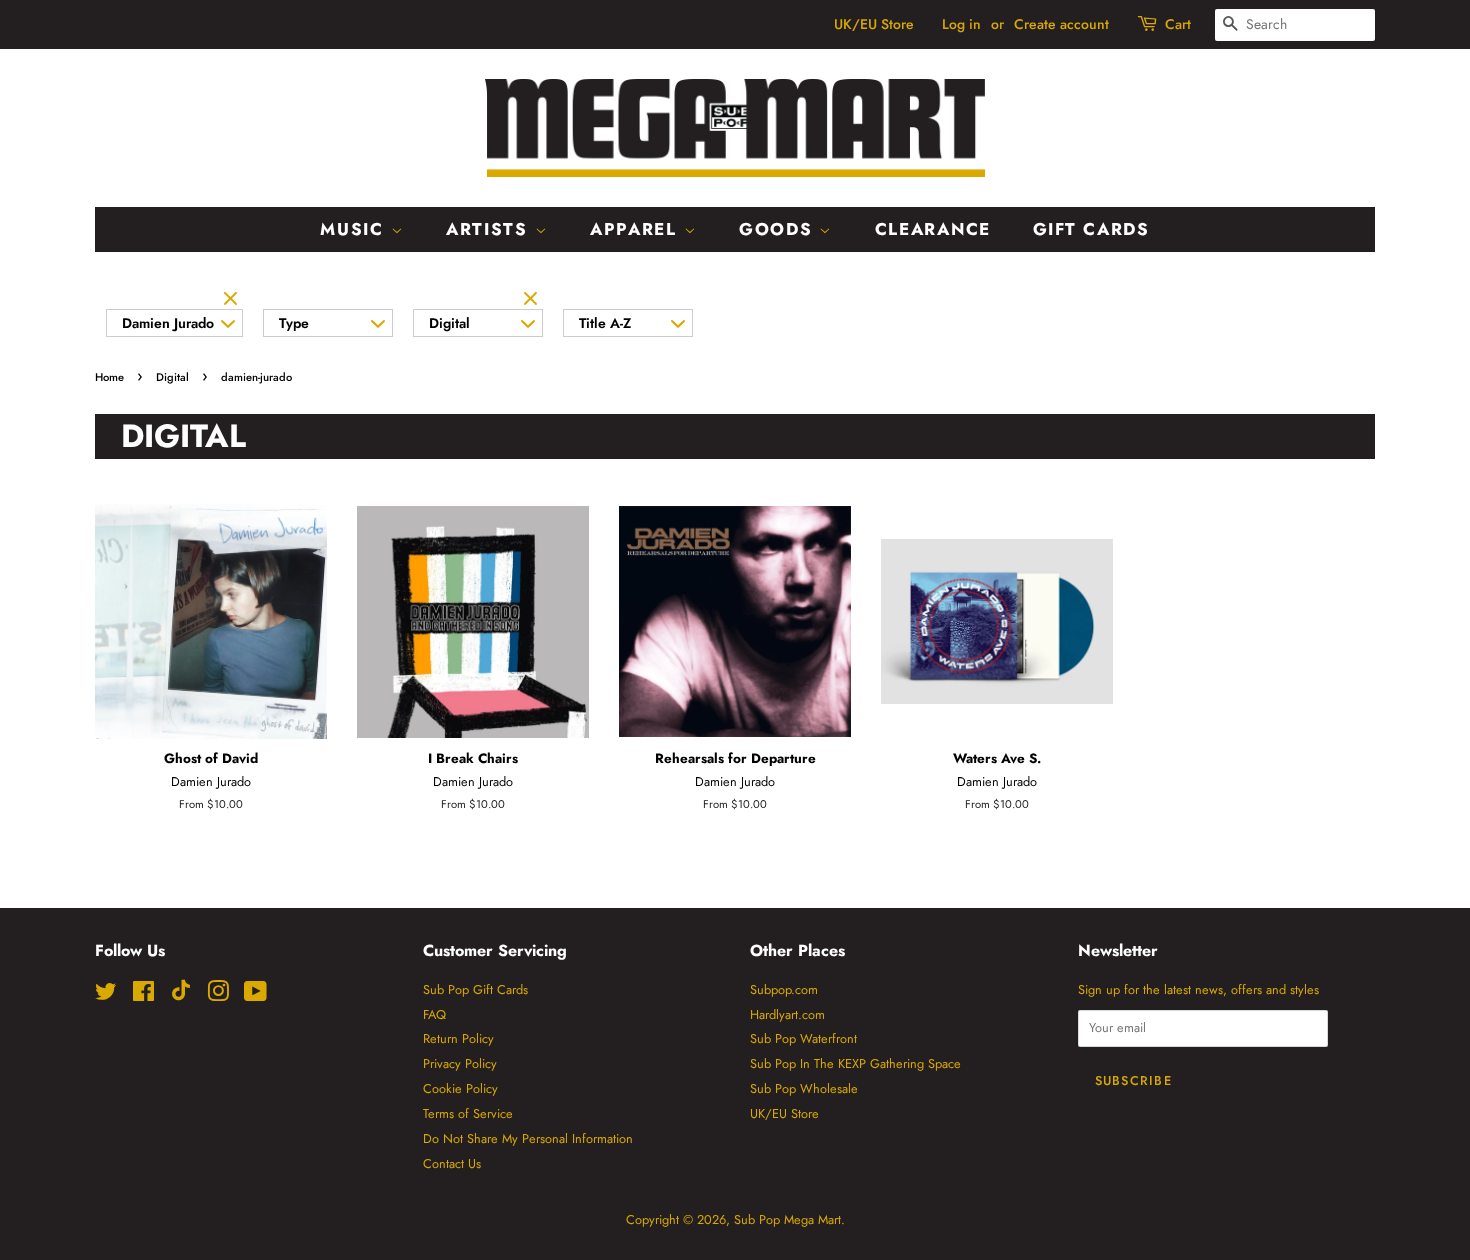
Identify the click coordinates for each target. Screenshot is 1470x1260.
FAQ (434, 1014)
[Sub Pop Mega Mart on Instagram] (218, 995)
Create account (1061, 24)
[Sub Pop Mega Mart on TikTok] (181, 996)
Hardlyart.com (787, 1014)
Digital (449, 323)
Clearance (933, 229)
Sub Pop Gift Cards (475, 989)
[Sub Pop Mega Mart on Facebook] (143, 995)
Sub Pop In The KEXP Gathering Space (855, 1063)
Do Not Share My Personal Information (528, 1138)
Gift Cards (1091, 229)
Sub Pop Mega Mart (787, 1219)
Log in (961, 24)
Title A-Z (605, 323)
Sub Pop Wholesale (804, 1088)
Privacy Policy (460, 1063)
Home (109, 377)
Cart (1178, 24)
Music (355, 229)
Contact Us (452, 1163)
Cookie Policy (460, 1088)
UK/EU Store (874, 24)
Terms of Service (468, 1113)
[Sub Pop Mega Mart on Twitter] (106, 995)
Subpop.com (784, 989)
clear (233, 300)
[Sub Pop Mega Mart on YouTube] (255, 995)
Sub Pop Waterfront (803, 1038)
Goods (779, 229)
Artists (490, 229)
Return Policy (458, 1038)
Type (294, 323)
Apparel (637, 229)
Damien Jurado (168, 323)
